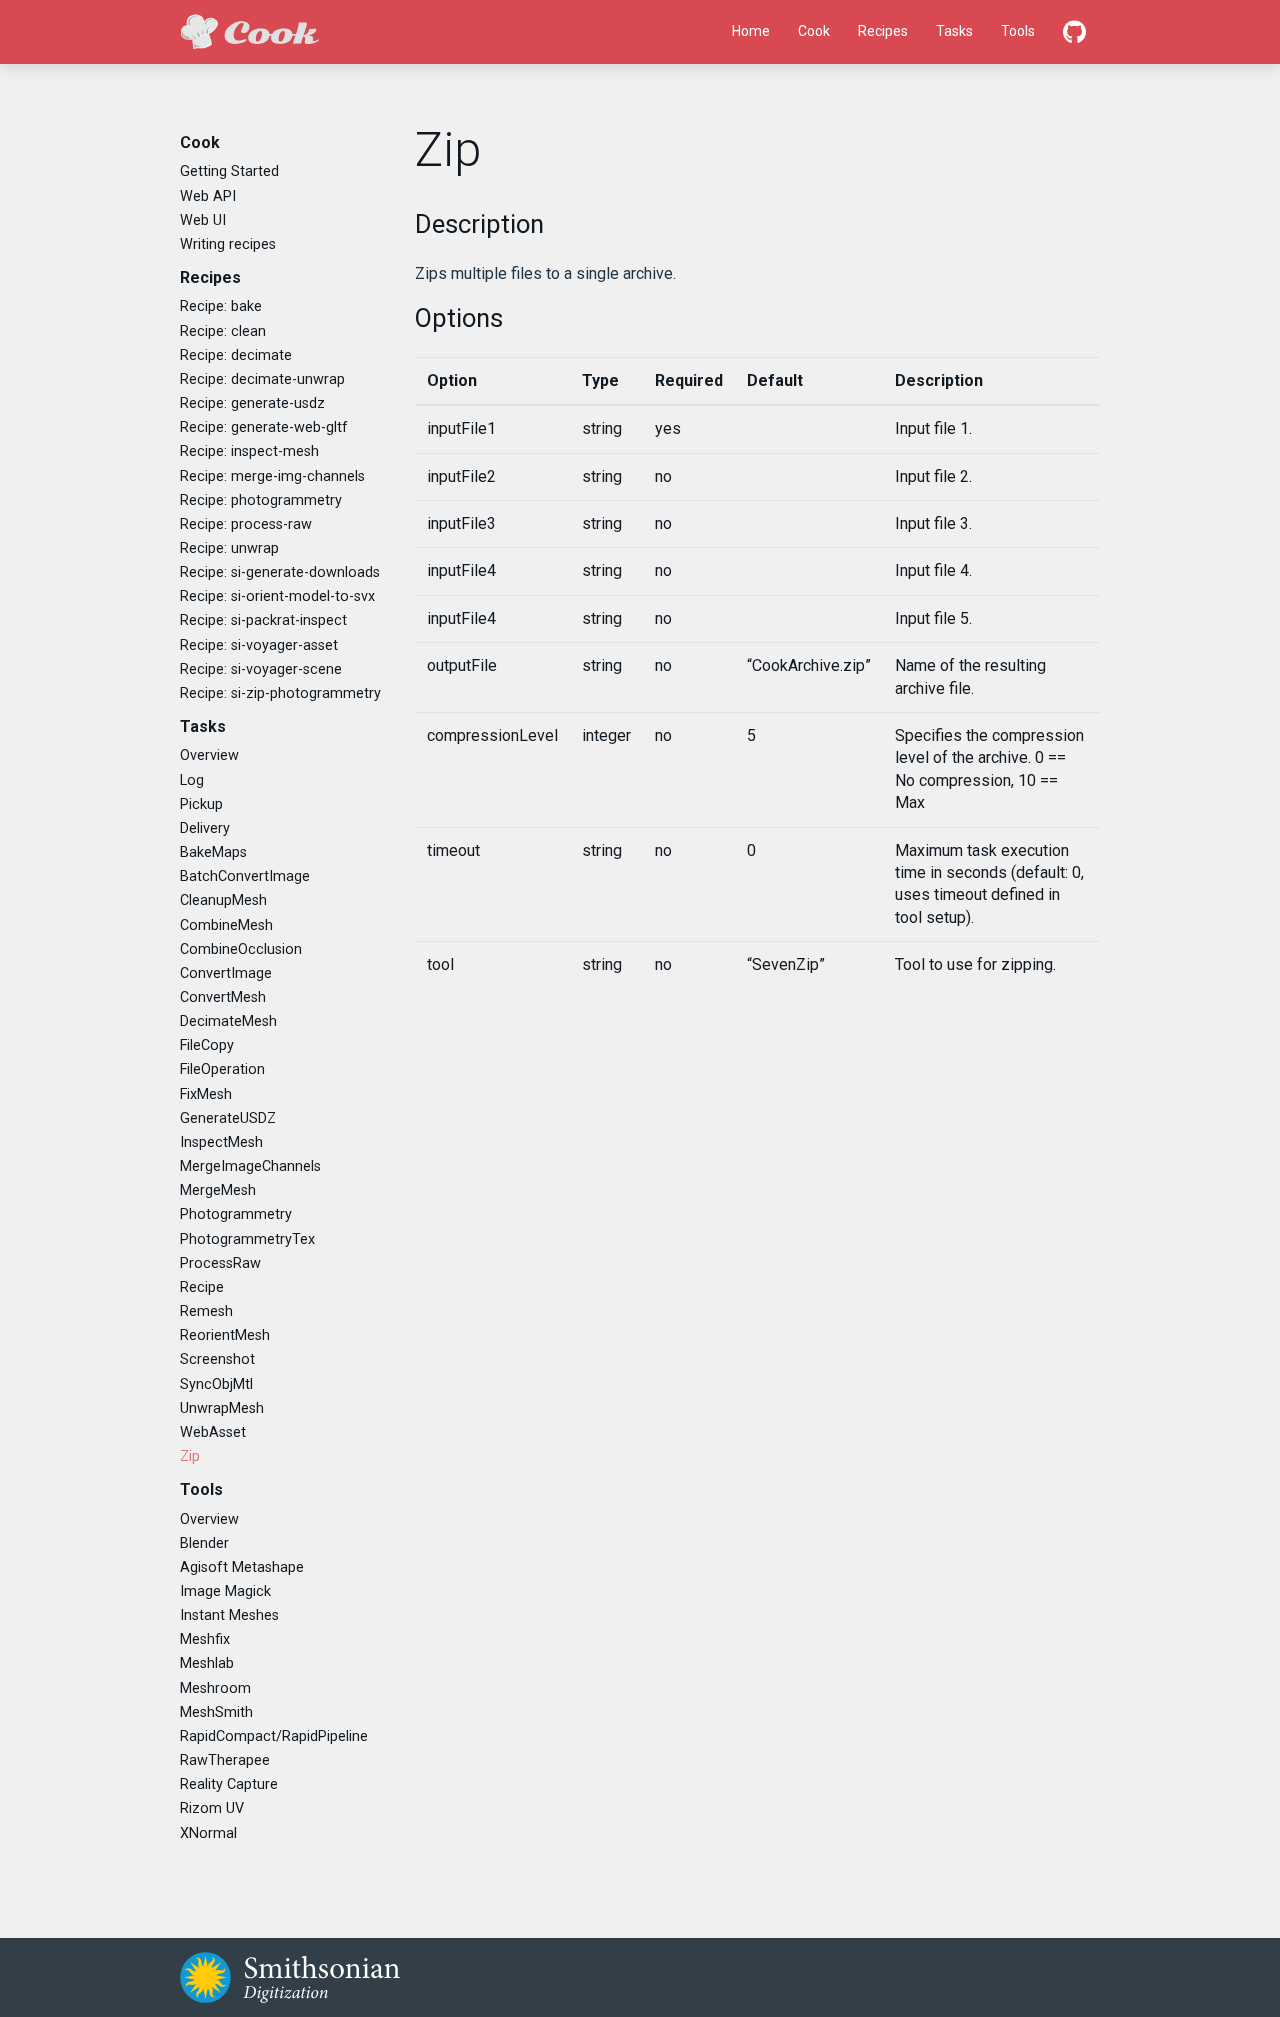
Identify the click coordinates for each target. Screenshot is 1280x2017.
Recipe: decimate (236, 355)
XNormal (208, 1833)
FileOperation (222, 1069)
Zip (190, 1456)
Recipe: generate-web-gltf (264, 427)
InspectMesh (221, 1142)
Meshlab (207, 1663)
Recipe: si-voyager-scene (261, 669)
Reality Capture (229, 1784)
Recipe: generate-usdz (252, 403)
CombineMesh (226, 925)
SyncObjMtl (216, 1384)
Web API (208, 196)
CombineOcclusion (241, 949)
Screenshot (217, 1359)
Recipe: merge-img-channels (272, 476)
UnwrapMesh (222, 1408)
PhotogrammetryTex (247, 1239)
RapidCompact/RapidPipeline (274, 1736)
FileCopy (207, 1045)
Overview (209, 755)
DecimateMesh (228, 1021)
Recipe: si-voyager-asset (259, 645)
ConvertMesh (223, 997)
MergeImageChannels (250, 1166)
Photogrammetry (236, 1214)
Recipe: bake (221, 306)
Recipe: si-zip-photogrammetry (280, 693)
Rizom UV (212, 1808)
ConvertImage (226, 973)
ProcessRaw (220, 1263)
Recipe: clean (223, 331)
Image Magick (225, 1591)
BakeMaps (213, 852)
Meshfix (205, 1639)
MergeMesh (218, 1190)
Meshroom (215, 1688)
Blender (204, 1543)
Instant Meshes (229, 1615)
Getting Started (229, 171)
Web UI (203, 220)
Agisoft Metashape (242, 1567)
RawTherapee (225, 1760)
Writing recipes (228, 244)
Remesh (206, 1311)
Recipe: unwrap (229, 548)
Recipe (202, 1287)
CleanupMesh (223, 900)
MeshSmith (216, 1712)
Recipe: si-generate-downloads (280, 572)
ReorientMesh (225, 1335)
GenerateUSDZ (228, 1118)
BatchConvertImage (245, 876)
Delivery (205, 828)
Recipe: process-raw (246, 524)
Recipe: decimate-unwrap (262, 379)
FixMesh (206, 1094)
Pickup (201, 804)
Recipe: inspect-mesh (249, 451)
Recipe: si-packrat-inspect (263, 620)
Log (192, 780)
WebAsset (213, 1432)
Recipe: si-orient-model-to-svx (277, 596)
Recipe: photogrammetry (261, 500)
